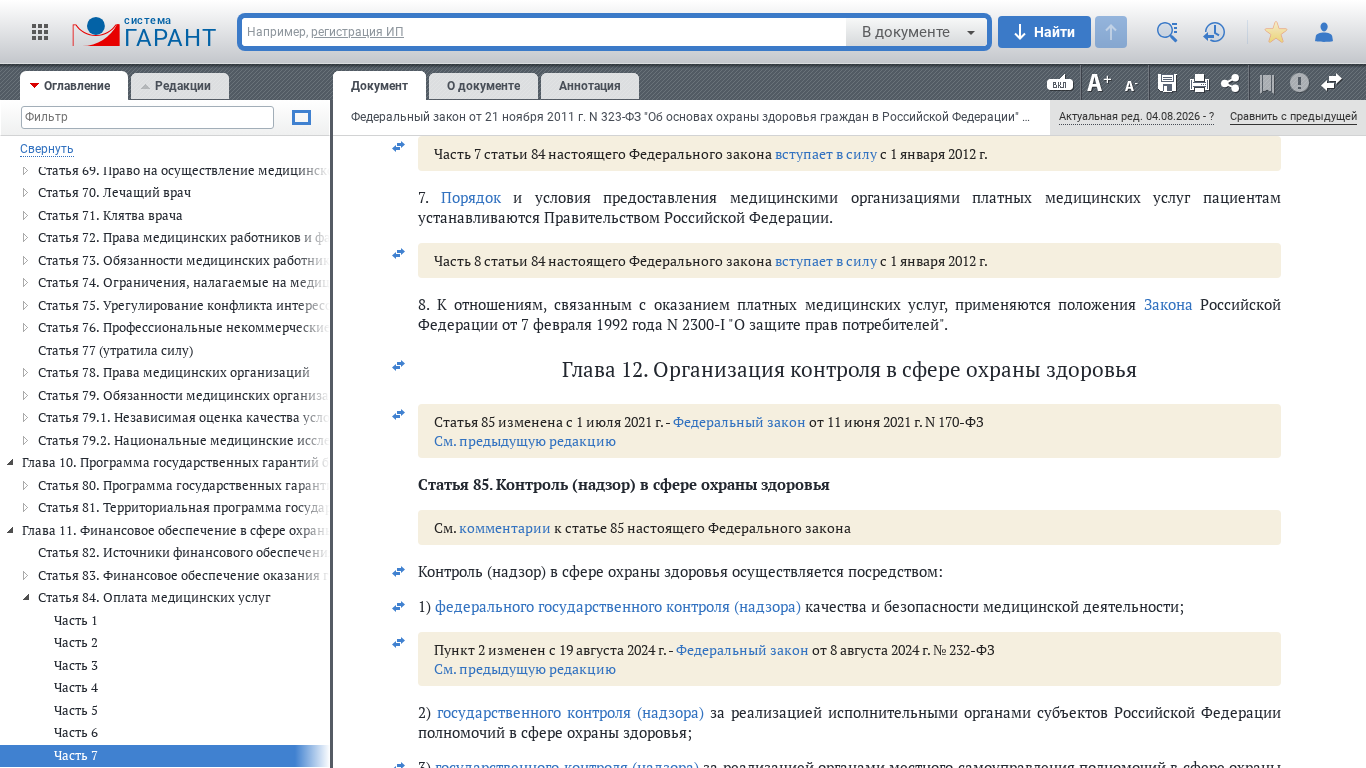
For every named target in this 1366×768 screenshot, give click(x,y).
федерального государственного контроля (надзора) (618, 606)
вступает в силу (826, 153)
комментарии (505, 527)
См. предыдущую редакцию (525, 440)
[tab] (74, 85)
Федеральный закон (739, 421)
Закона (1168, 304)
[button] (40, 32)
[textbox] (544, 32)
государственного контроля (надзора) (570, 712)
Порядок (471, 197)
